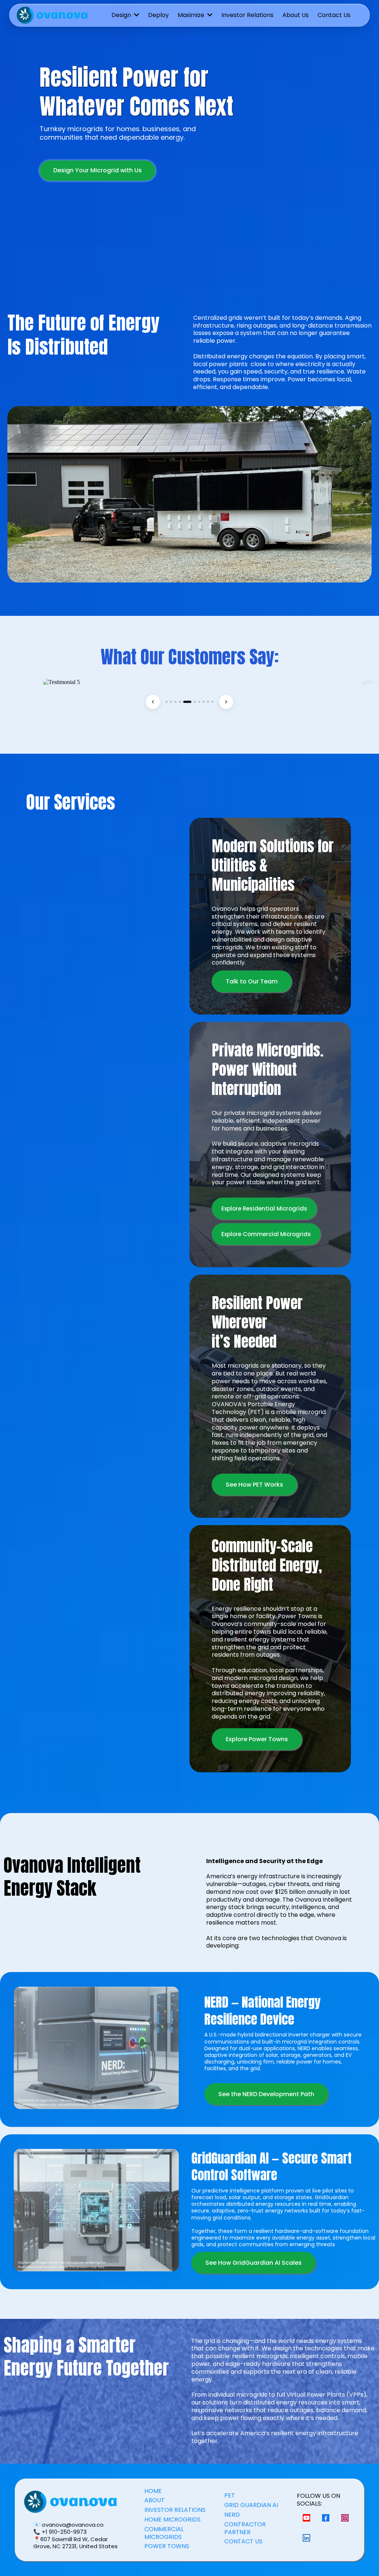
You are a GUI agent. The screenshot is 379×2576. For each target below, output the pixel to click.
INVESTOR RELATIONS (175, 2510)
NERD (232, 2515)
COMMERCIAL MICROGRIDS (164, 2533)
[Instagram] (345, 2518)
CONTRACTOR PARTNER (245, 2528)
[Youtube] (306, 2518)
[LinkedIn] (306, 2537)
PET (230, 2495)
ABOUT (155, 2500)
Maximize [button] (192, 15)
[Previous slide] (153, 702)
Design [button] (122, 15)
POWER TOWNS (167, 2546)
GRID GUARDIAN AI (251, 2505)
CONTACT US (243, 2541)
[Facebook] (326, 2518)
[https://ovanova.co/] (52, 15)
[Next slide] (226, 702)
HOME (153, 2491)
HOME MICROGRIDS (172, 2519)
